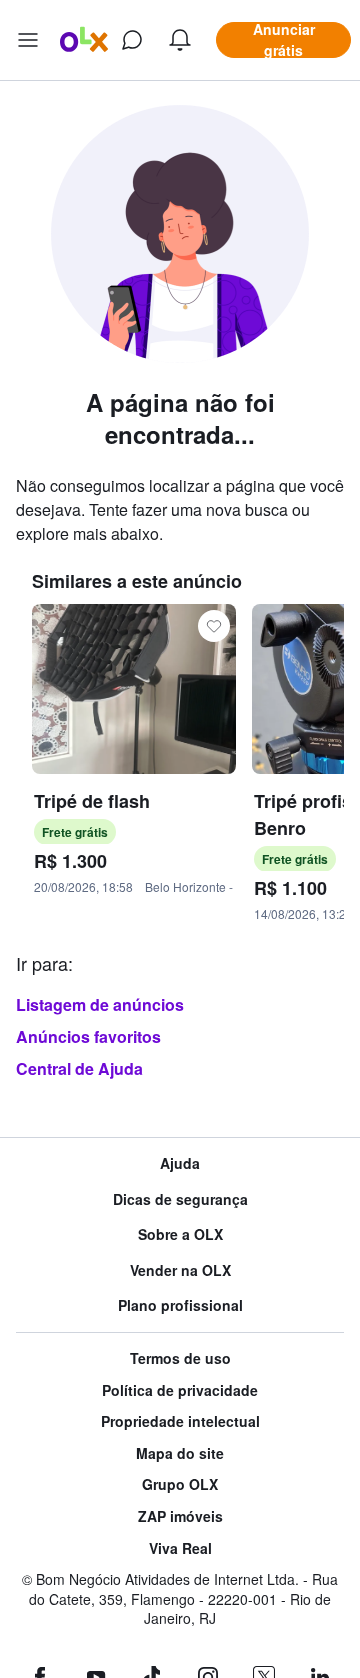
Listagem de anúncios (100, 1004)
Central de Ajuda (79, 1068)
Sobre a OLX (180, 1234)
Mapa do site (180, 1453)
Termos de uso (180, 1358)
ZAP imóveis (180, 1516)
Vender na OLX (180, 1270)
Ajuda (180, 1163)
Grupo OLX (180, 1484)
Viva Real (180, 1548)
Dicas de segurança (180, 1199)
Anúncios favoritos (88, 1036)
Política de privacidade (180, 1390)
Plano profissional (180, 1305)
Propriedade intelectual (180, 1421)
